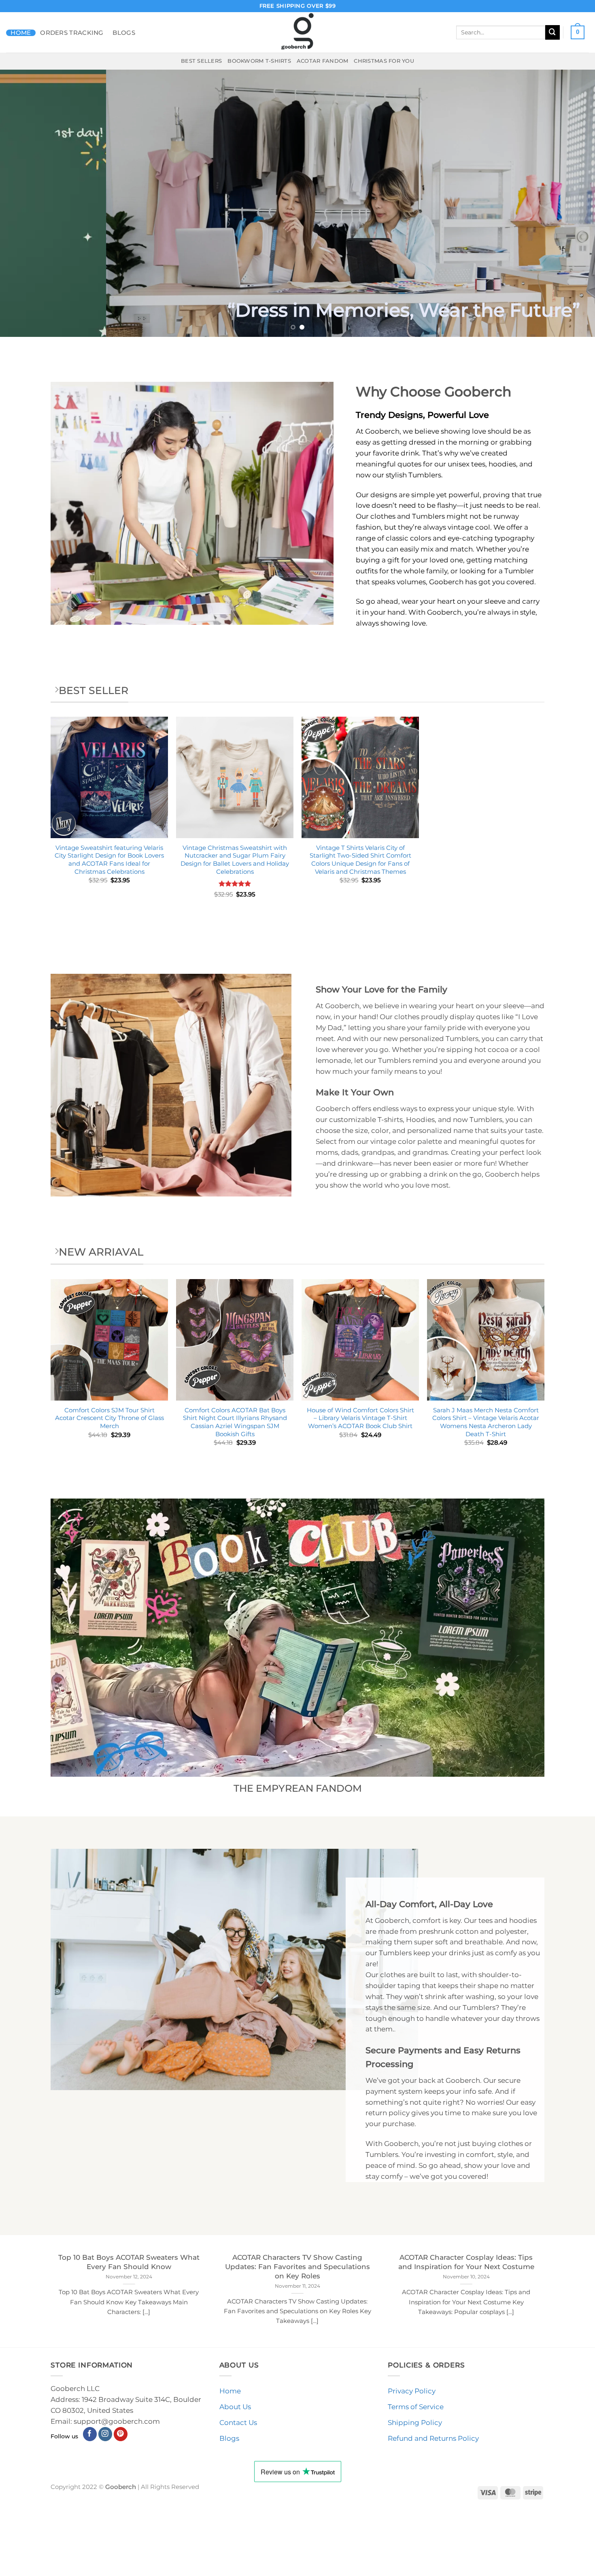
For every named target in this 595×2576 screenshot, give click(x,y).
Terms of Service (416, 2407)
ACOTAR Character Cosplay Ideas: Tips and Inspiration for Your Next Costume (466, 2262)
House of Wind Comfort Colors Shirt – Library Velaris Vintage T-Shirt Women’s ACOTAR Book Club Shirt (360, 1418)
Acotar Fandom (323, 61)
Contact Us (238, 2423)
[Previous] (22, 203)
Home (21, 33)
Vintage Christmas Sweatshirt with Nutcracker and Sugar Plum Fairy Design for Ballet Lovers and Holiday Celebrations (235, 860)
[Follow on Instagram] (105, 2434)
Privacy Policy (412, 2391)
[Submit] (552, 32)
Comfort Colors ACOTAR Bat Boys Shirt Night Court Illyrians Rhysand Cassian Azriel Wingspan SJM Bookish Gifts (235, 1422)
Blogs (124, 33)
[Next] (573, 203)
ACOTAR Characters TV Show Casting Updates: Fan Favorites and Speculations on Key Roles (297, 2266)
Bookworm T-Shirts (259, 61)
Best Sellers (201, 61)
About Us (235, 2407)
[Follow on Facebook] (90, 2434)
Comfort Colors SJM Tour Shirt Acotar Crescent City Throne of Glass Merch (109, 1418)
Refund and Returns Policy (433, 2438)
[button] (578, 32)
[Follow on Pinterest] (121, 2434)
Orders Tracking (72, 33)
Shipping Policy (415, 2423)
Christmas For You (384, 61)
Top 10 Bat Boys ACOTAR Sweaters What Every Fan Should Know (129, 2262)
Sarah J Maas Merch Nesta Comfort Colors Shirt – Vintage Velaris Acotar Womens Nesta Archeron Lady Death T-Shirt (486, 1422)
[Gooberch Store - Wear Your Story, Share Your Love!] (297, 32)
